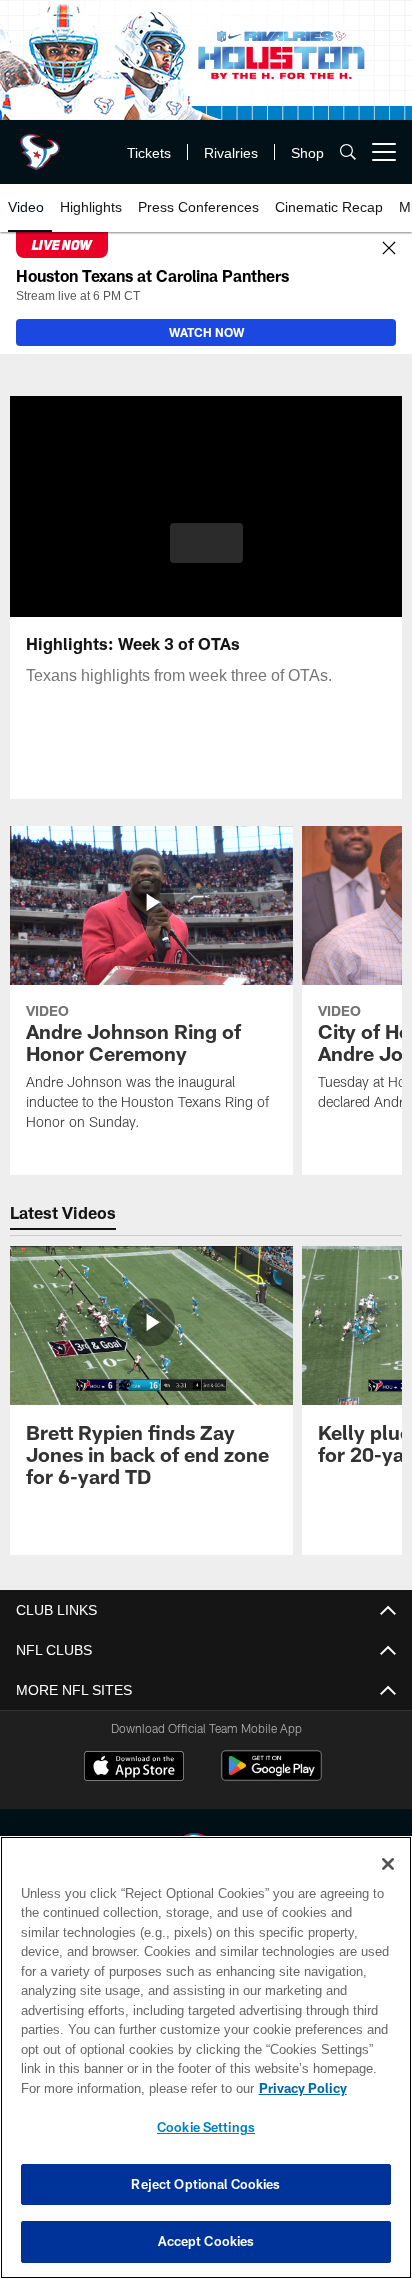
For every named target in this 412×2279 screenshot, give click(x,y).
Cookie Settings (206, 2127)
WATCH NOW (206, 332)
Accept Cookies (206, 2241)
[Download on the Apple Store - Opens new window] (134, 1768)
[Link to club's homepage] (40, 144)
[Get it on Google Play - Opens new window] (271, 1775)
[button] (206, 555)
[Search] (348, 152)
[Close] (389, 249)
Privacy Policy (131, 2088)
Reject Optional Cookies (205, 2184)
